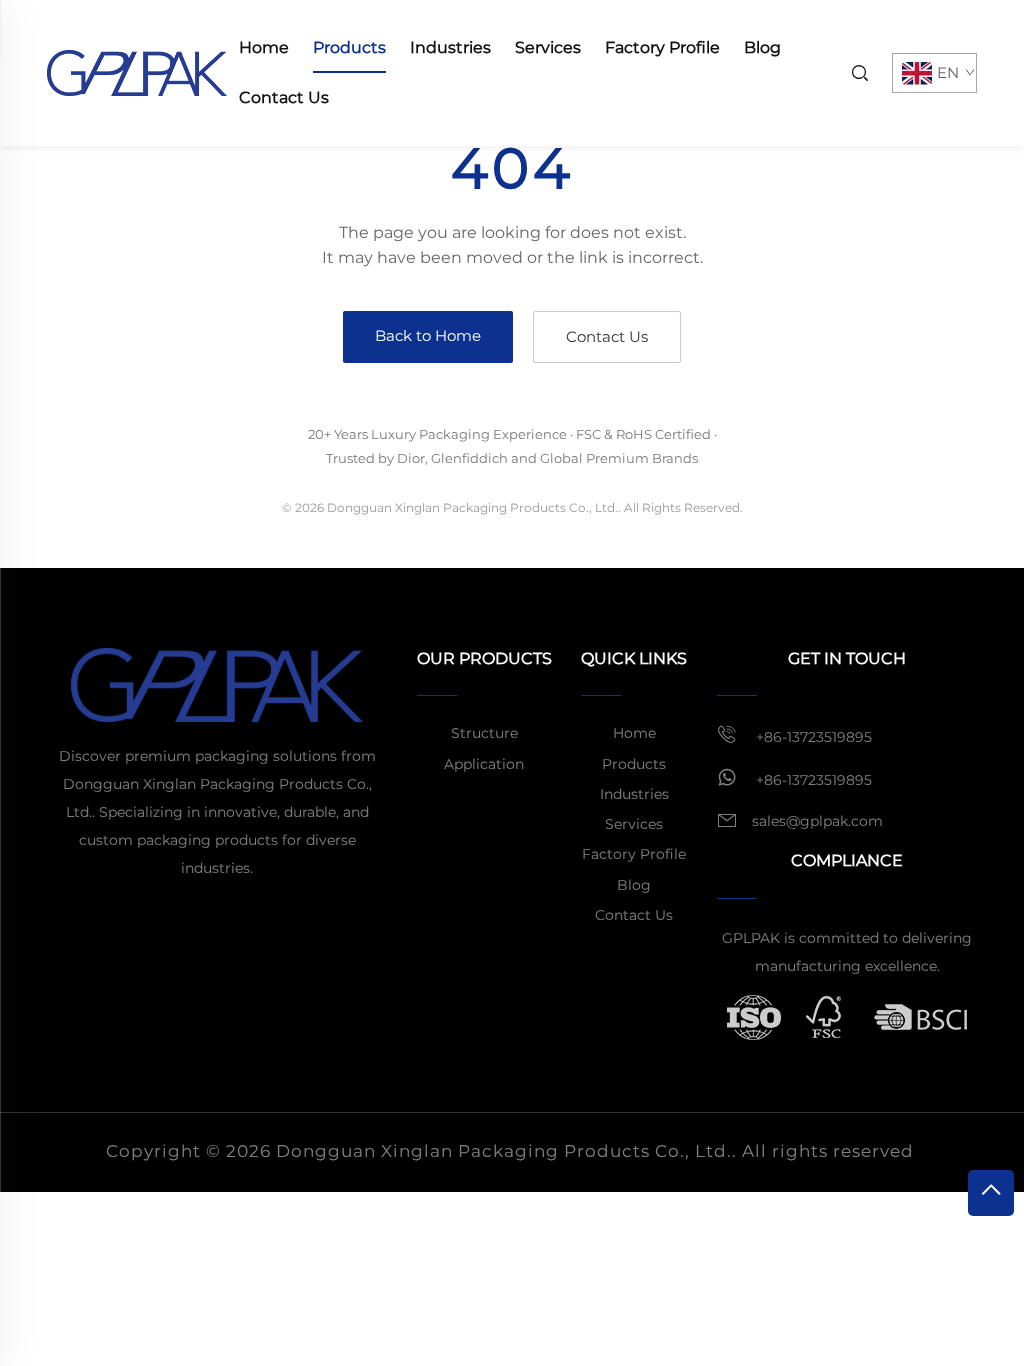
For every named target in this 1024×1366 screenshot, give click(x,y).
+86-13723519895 (812, 737)
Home (264, 47)
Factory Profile (662, 47)
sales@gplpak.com (817, 821)
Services (548, 47)
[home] (137, 71)
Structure (484, 733)
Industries (450, 47)
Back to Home (428, 335)
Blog (762, 47)
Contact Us (284, 97)
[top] (991, 1193)
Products (349, 47)
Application (484, 764)
